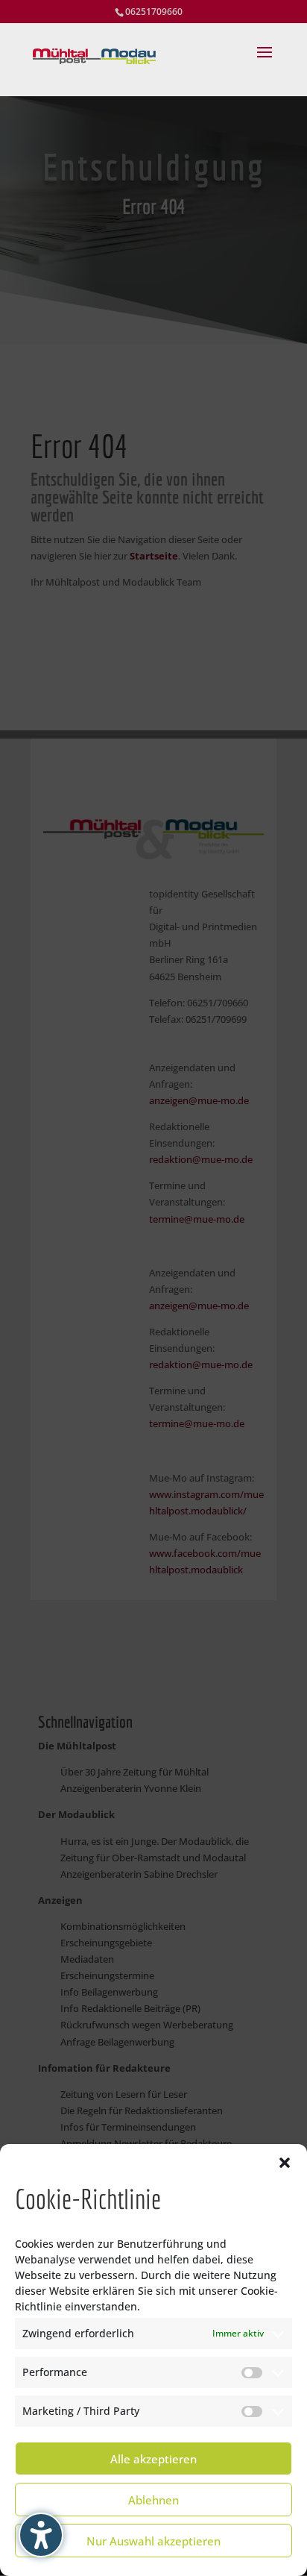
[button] (285, 2163)
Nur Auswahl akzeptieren (153, 2541)
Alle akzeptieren (153, 2459)
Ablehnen (153, 2500)
